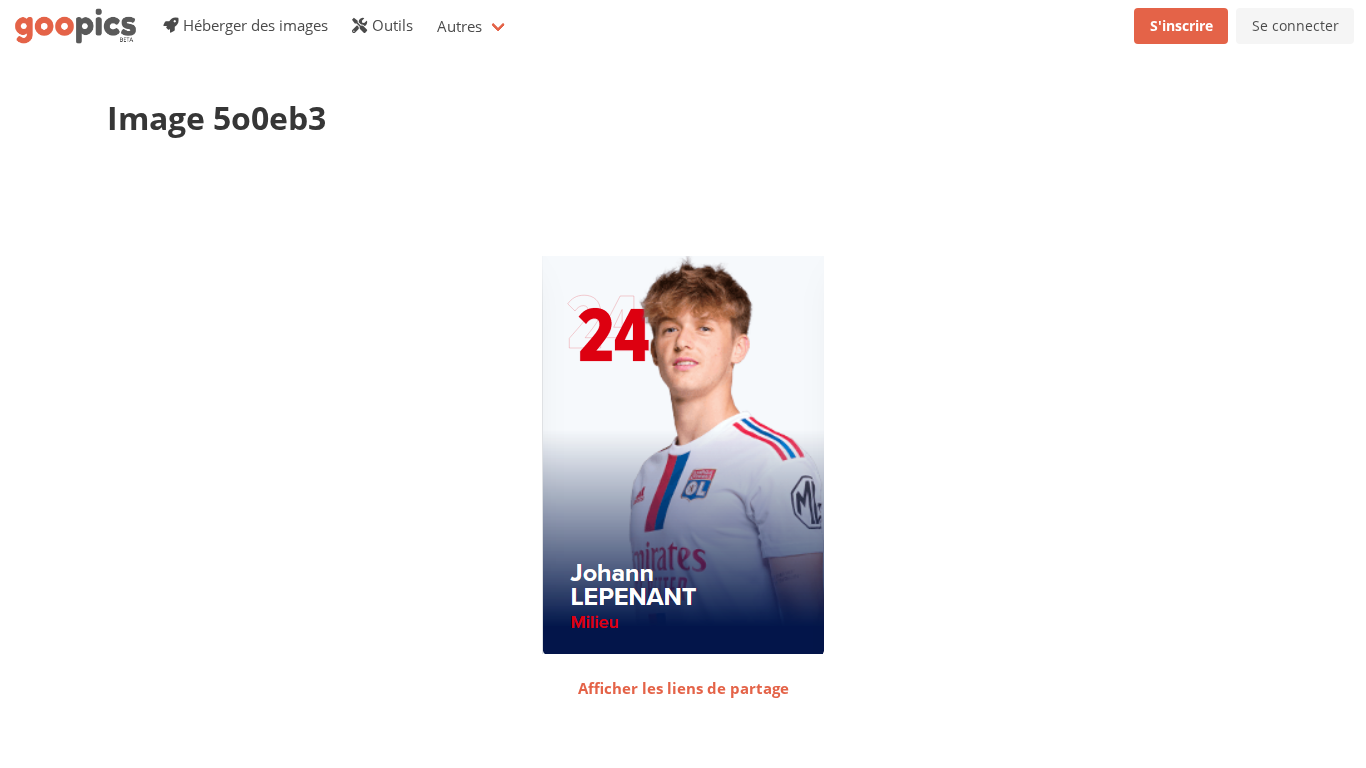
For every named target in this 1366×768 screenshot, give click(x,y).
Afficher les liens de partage (683, 688)
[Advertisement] (471, 205)
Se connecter (1295, 25)
